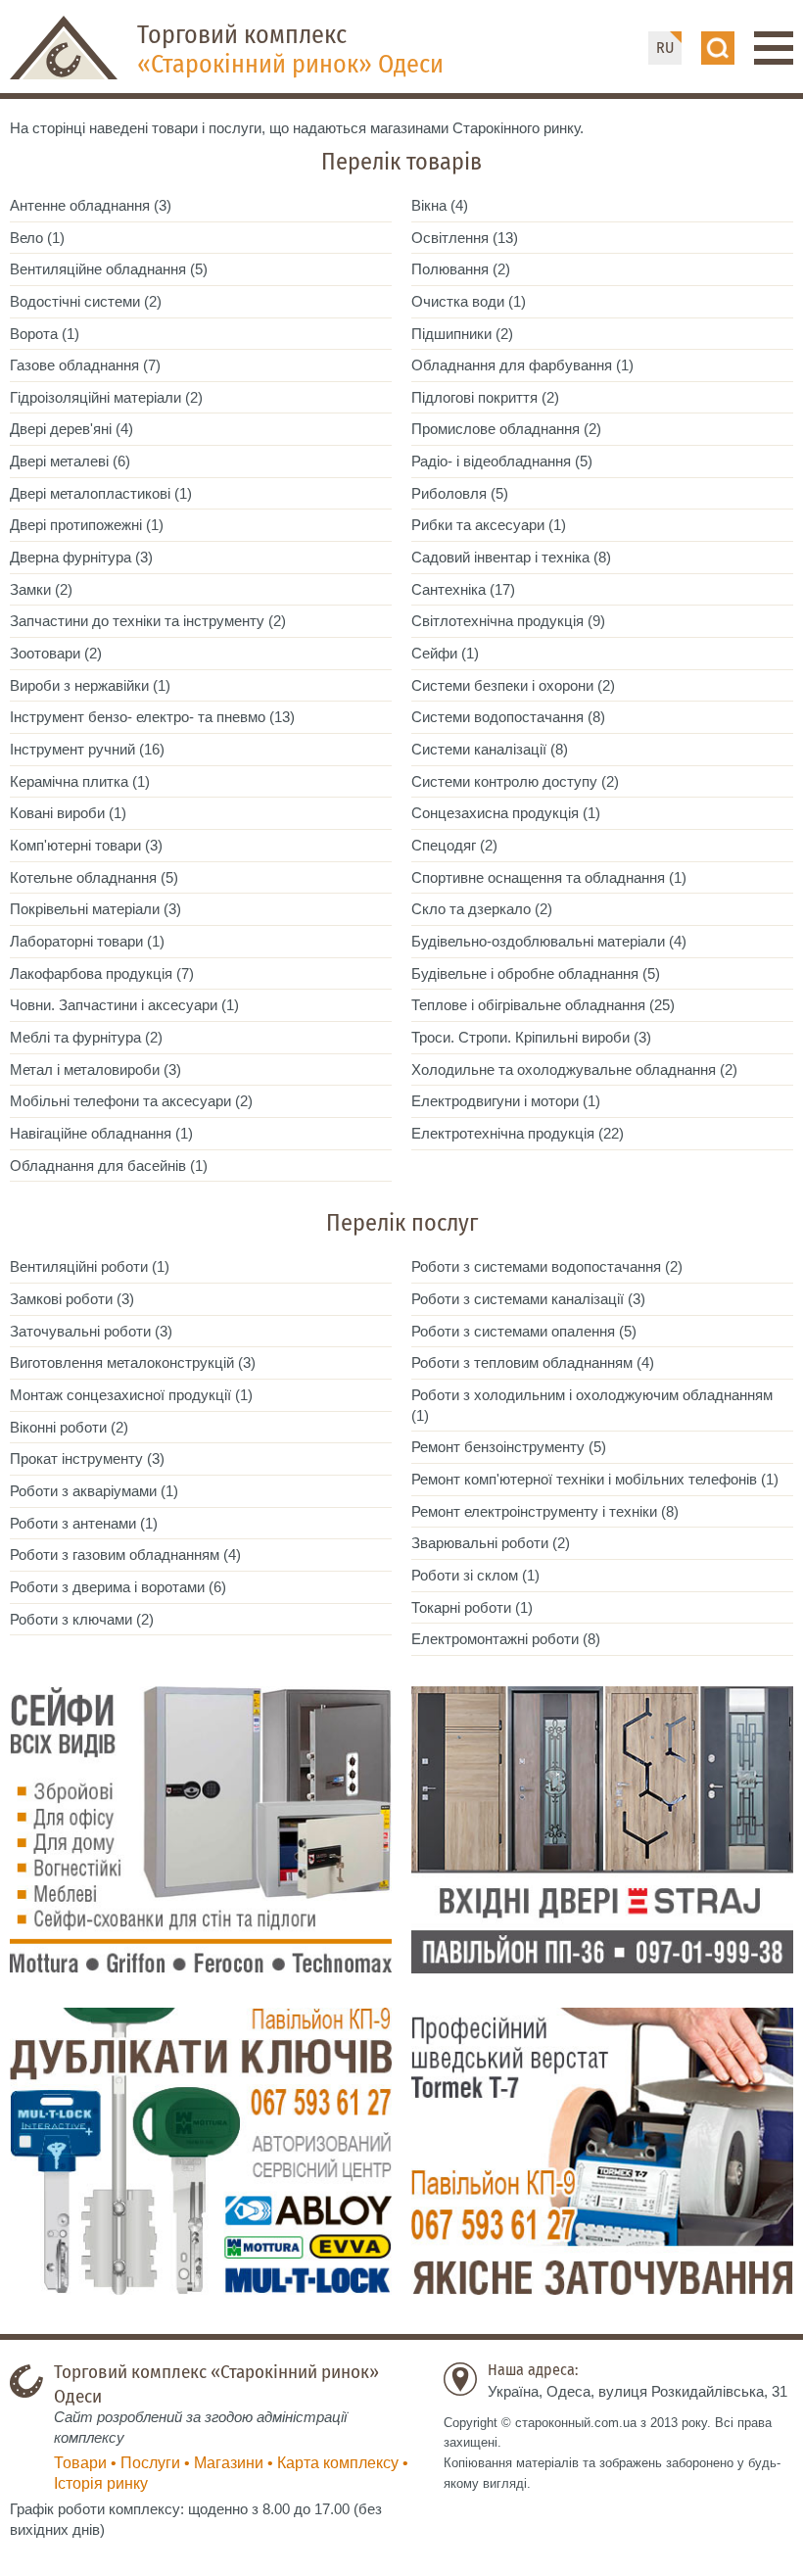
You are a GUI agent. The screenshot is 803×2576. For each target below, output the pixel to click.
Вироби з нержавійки (79, 685)
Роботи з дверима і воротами (107, 1587)
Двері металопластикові (90, 493)
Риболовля (449, 493)
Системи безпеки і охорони (502, 685)
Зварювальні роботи (480, 1543)
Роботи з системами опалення (513, 1331)
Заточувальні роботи (80, 1331)
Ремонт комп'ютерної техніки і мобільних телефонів (584, 1479)
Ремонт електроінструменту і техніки (534, 1511)
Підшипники (451, 334)
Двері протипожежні (76, 525)
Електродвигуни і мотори (495, 1101)
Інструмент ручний (72, 749)
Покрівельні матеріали (85, 909)
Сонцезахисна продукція (495, 813)
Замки (30, 589)
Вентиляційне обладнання (98, 269)
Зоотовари (45, 653)
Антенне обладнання (80, 205)
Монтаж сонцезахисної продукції (120, 1395)
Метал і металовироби (85, 1069)
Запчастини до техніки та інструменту (137, 621)
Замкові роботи (61, 1299)
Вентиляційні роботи (79, 1266)
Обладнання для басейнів (98, 1166)
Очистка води (458, 301)
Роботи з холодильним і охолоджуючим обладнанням (592, 1395)
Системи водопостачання (497, 717)
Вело (26, 238)
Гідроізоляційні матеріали (95, 397)
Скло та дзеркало (471, 909)
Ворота (34, 334)
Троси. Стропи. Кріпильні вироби (520, 1037)
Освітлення (450, 238)
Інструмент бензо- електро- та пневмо (138, 717)
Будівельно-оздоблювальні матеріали (538, 941)
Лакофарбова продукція (91, 973)
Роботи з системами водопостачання (536, 1266)
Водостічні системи (75, 301)
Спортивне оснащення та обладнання (538, 877)
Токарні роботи (461, 1607)
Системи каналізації (479, 749)
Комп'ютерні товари (75, 845)
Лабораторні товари (76, 941)
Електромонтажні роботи (495, 1639)
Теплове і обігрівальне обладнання (528, 1005)
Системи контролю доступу (504, 781)
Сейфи (434, 653)
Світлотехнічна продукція (497, 621)
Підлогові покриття (474, 397)
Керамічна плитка (69, 781)
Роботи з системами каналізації (518, 1299)
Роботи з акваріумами (83, 1491)
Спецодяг (444, 845)
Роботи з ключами (71, 1619)
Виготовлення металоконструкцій (122, 1362)
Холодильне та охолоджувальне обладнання (564, 1069)
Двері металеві (59, 461)
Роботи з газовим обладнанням (115, 1555)
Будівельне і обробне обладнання (525, 973)
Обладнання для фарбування (512, 365)
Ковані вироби (57, 813)
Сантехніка (449, 589)
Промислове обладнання (496, 429)
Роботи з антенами (73, 1523)
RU (665, 48)
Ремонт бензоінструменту (498, 1447)
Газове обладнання (74, 365)
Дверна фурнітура (71, 557)
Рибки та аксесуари (478, 525)
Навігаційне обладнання (91, 1133)
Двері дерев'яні (61, 429)
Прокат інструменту (76, 1458)
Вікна (429, 205)
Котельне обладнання (83, 877)
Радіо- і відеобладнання (491, 461)
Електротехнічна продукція (503, 1133)
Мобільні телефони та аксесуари (120, 1101)
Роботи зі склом (465, 1575)
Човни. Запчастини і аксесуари (114, 1005)
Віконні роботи (58, 1427)
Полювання (450, 269)
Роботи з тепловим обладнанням (522, 1362)
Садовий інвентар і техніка (500, 557)
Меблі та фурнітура (75, 1037)
